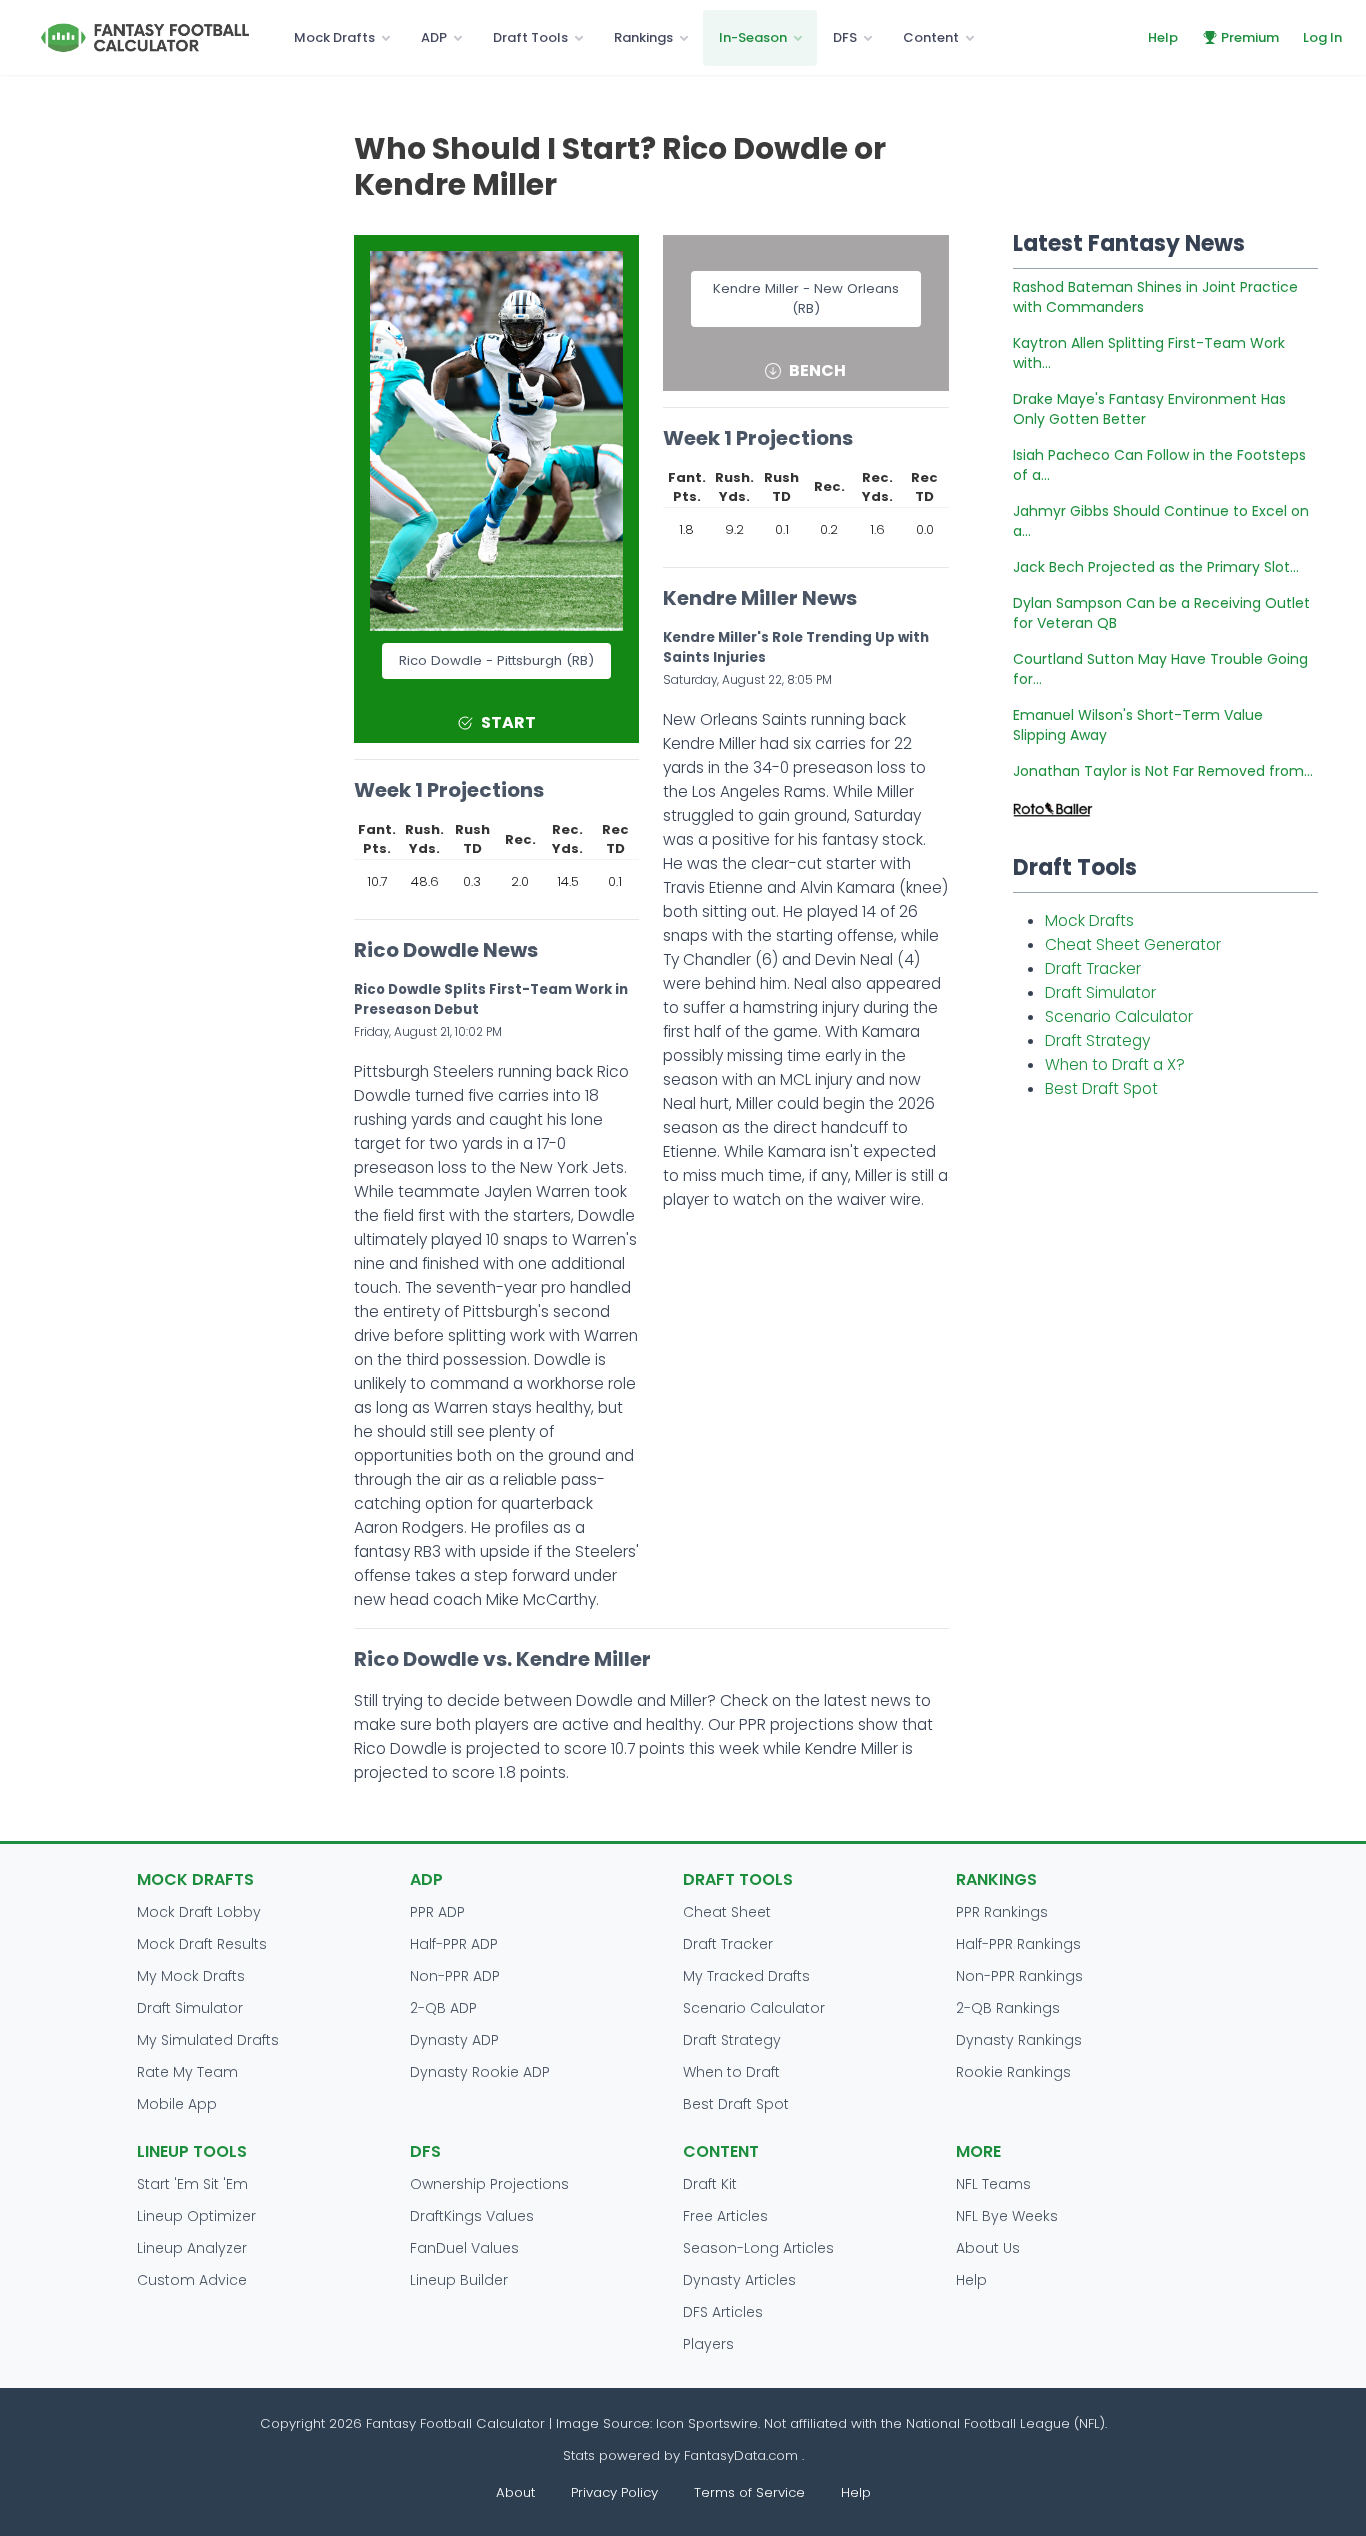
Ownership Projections (489, 2184)
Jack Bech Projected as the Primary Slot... (1156, 567)
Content (931, 37)
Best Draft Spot (1101, 1088)
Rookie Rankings (1013, 2072)
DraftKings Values (472, 2216)
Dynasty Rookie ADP (480, 2072)
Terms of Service (749, 2492)
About (515, 2492)
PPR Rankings (1002, 1912)
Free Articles (725, 2216)
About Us (988, 2248)
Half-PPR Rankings (1018, 1944)
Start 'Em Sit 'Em (192, 2184)
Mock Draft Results (202, 1944)
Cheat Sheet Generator (1133, 944)
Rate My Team (187, 2072)
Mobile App (177, 2104)
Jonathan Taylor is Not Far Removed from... (1163, 771)
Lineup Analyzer (192, 2248)
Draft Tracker (1093, 968)
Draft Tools (530, 37)
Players (708, 2344)
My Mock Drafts (191, 1976)
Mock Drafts (334, 37)
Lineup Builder (459, 2280)
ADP (434, 37)
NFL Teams (993, 2184)
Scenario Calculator (1119, 1016)
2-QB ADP (443, 2008)
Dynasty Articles (739, 2280)
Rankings (643, 37)
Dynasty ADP (454, 2040)
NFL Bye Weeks (1007, 2216)
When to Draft (731, 2072)
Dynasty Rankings (1019, 2040)
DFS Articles (723, 2312)
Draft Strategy (1097, 1040)
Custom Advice (192, 2280)
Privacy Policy (614, 2492)
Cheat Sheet (727, 1912)
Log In (1322, 37)
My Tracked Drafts (746, 1976)
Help (1163, 37)
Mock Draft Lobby (199, 1912)
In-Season (753, 37)
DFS (845, 37)
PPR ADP (437, 1912)
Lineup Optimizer (196, 2216)
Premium (1250, 37)
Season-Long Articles (758, 2248)
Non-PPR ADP (455, 1976)
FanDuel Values (464, 2248)
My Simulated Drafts (208, 2040)
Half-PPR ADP (454, 1944)
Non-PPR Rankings (1019, 1976)
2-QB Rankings (1008, 2008)
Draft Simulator (1100, 992)
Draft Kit (710, 2184)
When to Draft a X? (1115, 1064)
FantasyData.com (743, 2455)
